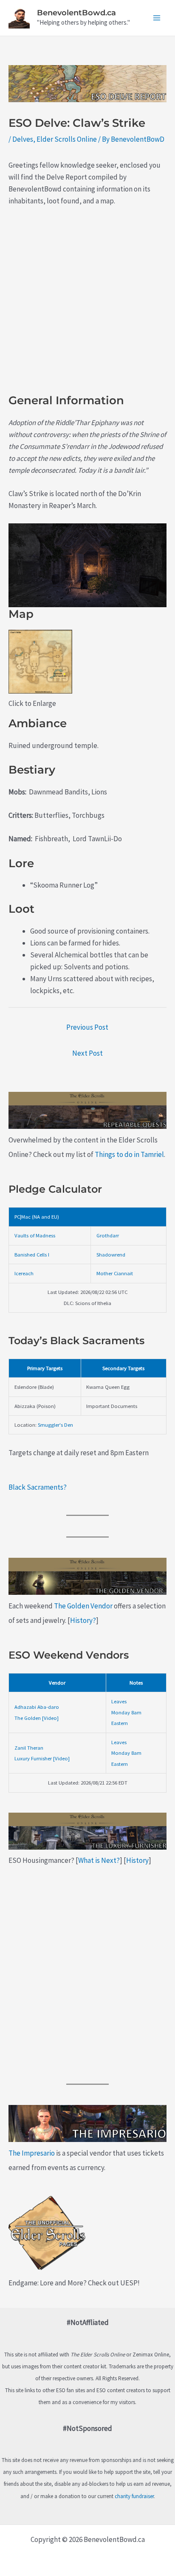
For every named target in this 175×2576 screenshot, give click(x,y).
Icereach (24, 1273)
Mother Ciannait (115, 1273)
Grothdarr (108, 1235)
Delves (23, 139)
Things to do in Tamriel (129, 1154)
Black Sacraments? (38, 1487)
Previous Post (87, 1027)
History (137, 1860)
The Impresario (32, 2153)
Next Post (87, 1053)
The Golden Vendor (83, 1606)
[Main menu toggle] (157, 18)
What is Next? (99, 1860)
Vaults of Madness (35, 1235)
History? (83, 1620)
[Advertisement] (87, 306)
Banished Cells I (32, 1254)
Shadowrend (111, 1254)
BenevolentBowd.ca (76, 13)
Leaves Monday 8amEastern (126, 1712)
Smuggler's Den (55, 1425)
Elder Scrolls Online (67, 139)
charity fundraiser (134, 2496)
